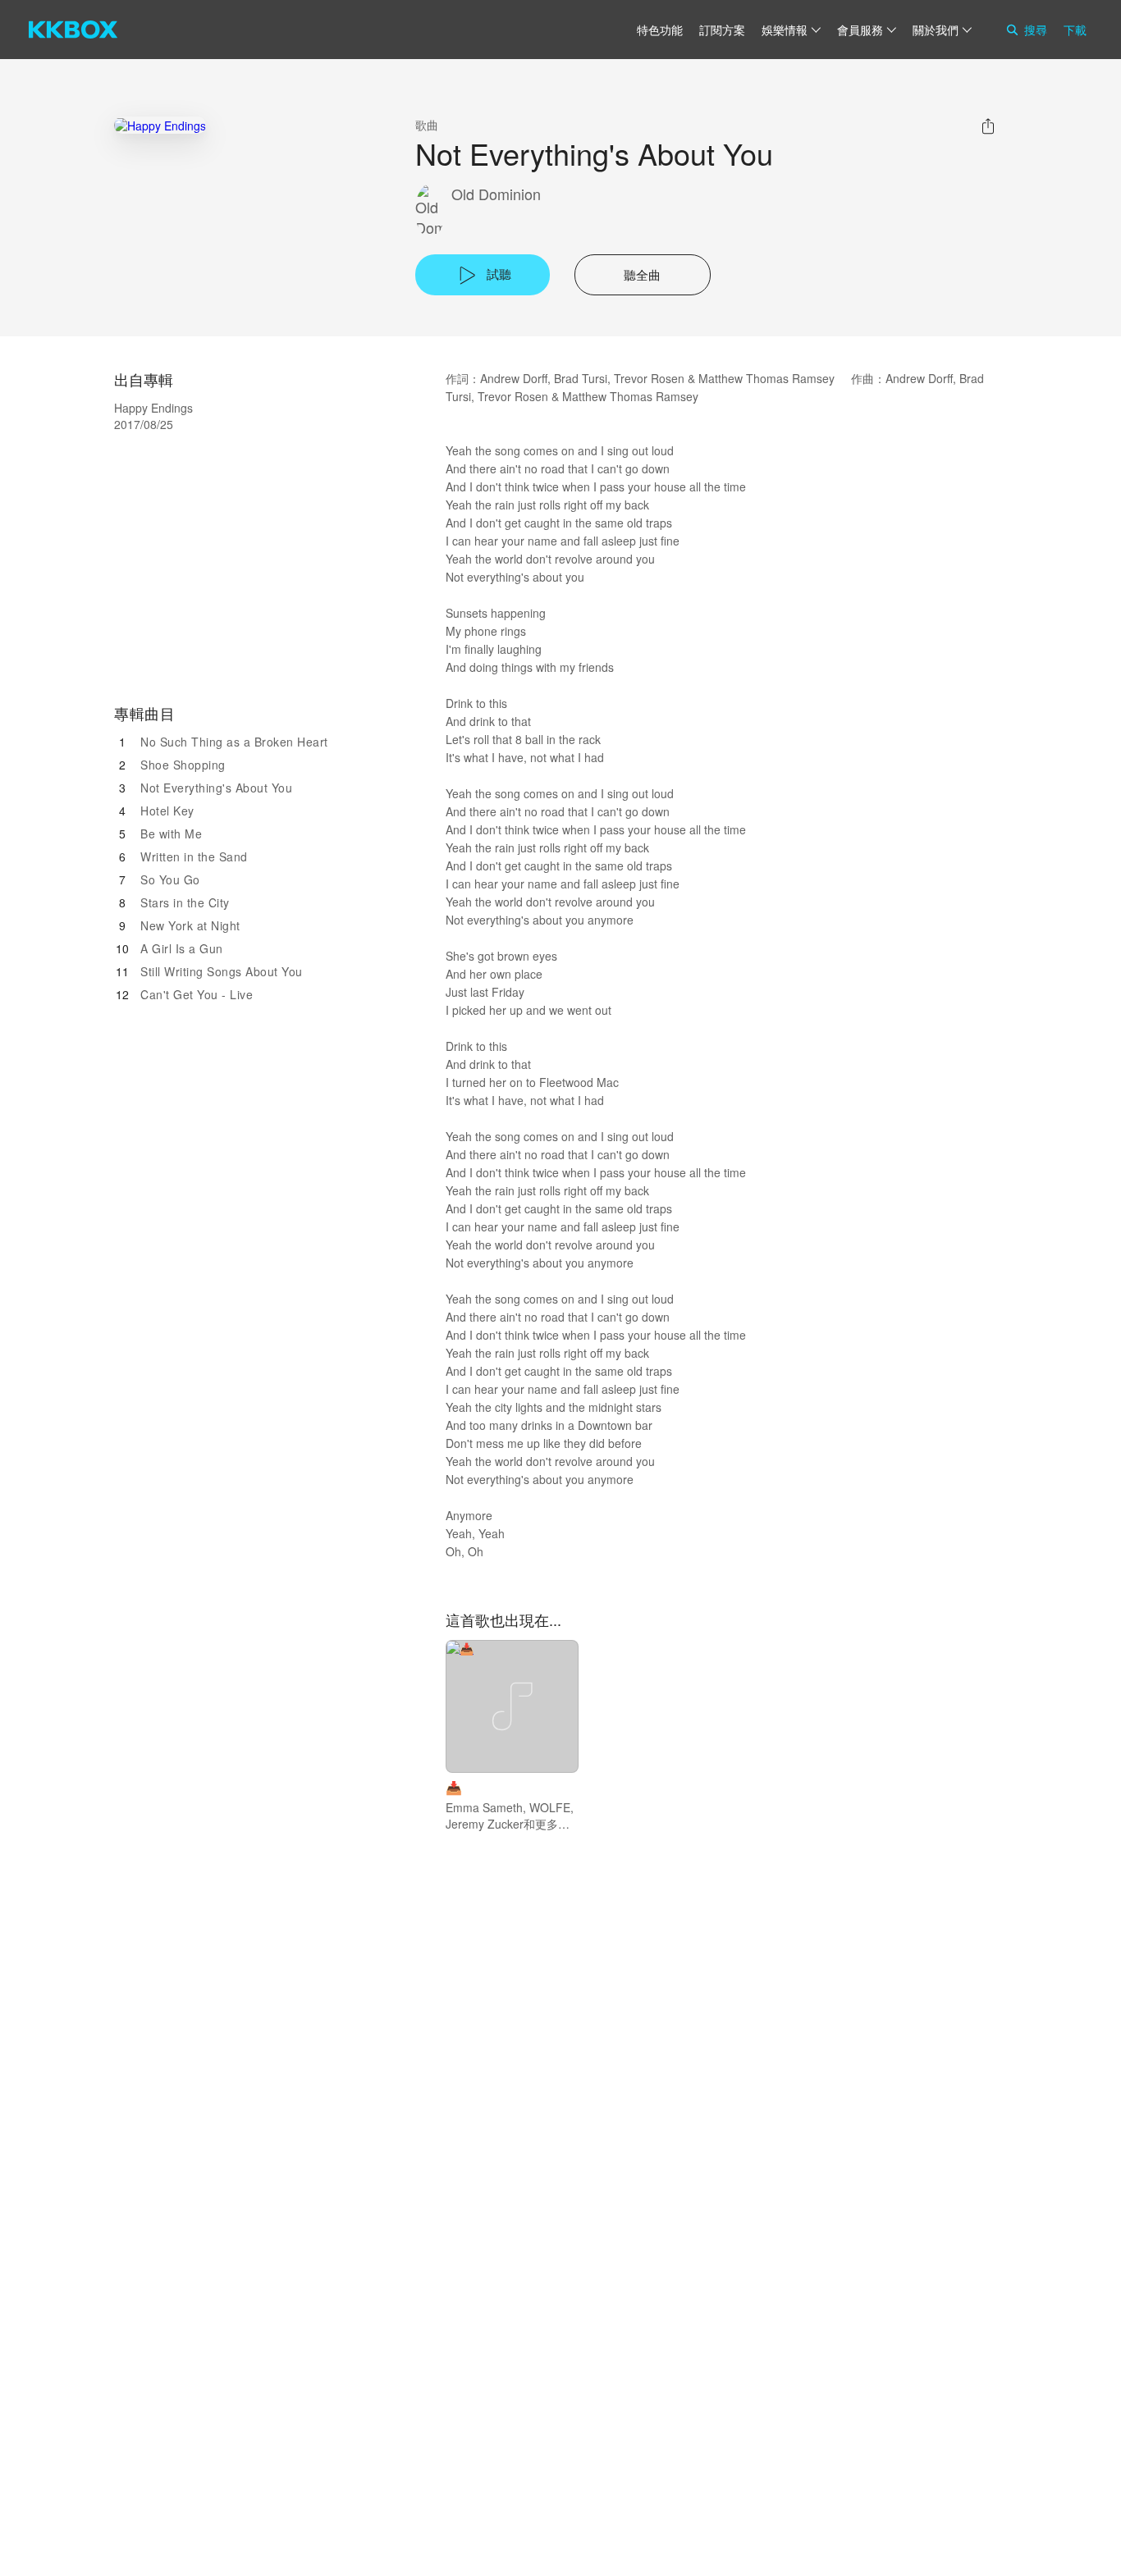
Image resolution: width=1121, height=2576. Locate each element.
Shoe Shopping (183, 765)
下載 (1075, 30)
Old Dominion (496, 194)
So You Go (170, 879)
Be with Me (171, 834)
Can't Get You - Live (197, 994)
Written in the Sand (194, 856)
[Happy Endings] (160, 125)
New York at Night (190, 925)
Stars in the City (185, 902)
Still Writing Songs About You (222, 971)
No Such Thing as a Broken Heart (234, 742)
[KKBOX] (73, 30)
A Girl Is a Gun (182, 948)
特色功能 (660, 30)
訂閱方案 (722, 30)
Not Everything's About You (216, 788)
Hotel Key (167, 811)
